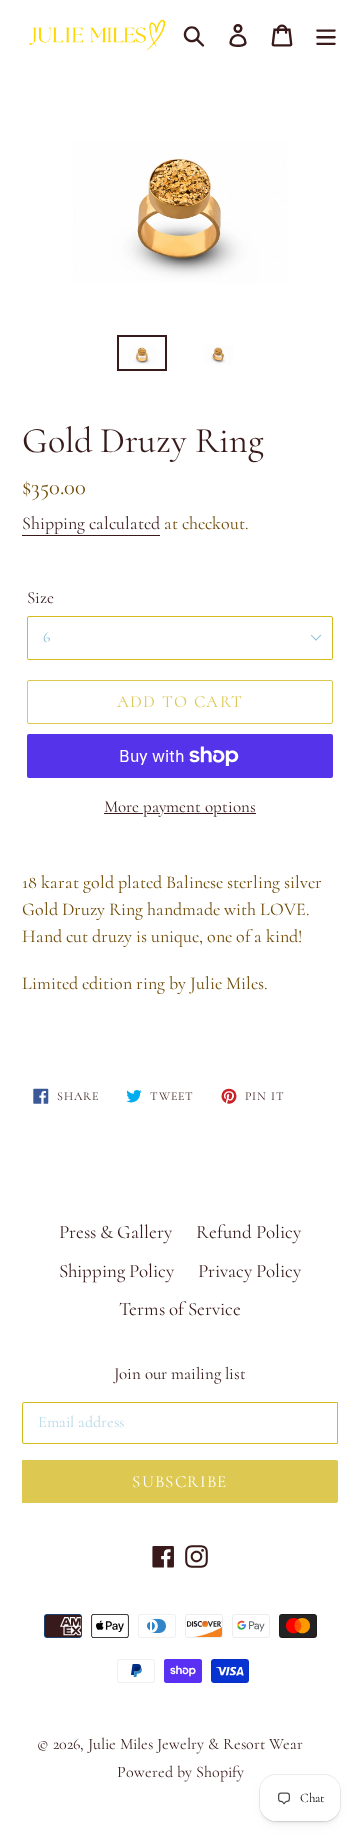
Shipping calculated (91, 523)
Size (40, 597)
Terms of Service (180, 1308)
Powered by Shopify (180, 1772)
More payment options (180, 806)
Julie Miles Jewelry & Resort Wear (195, 1744)
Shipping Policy (116, 1270)
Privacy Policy (249, 1270)
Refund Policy (248, 1231)
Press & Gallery (115, 1231)
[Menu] (326, 33)
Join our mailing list (180, 1374)
